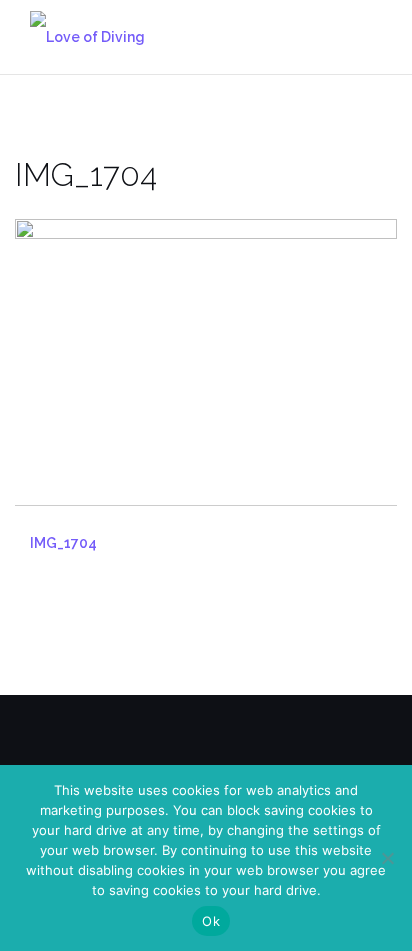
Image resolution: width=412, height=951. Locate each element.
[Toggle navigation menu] (376, 36)
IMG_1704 (63, 543)
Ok (211, 921)
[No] (387, 858)
